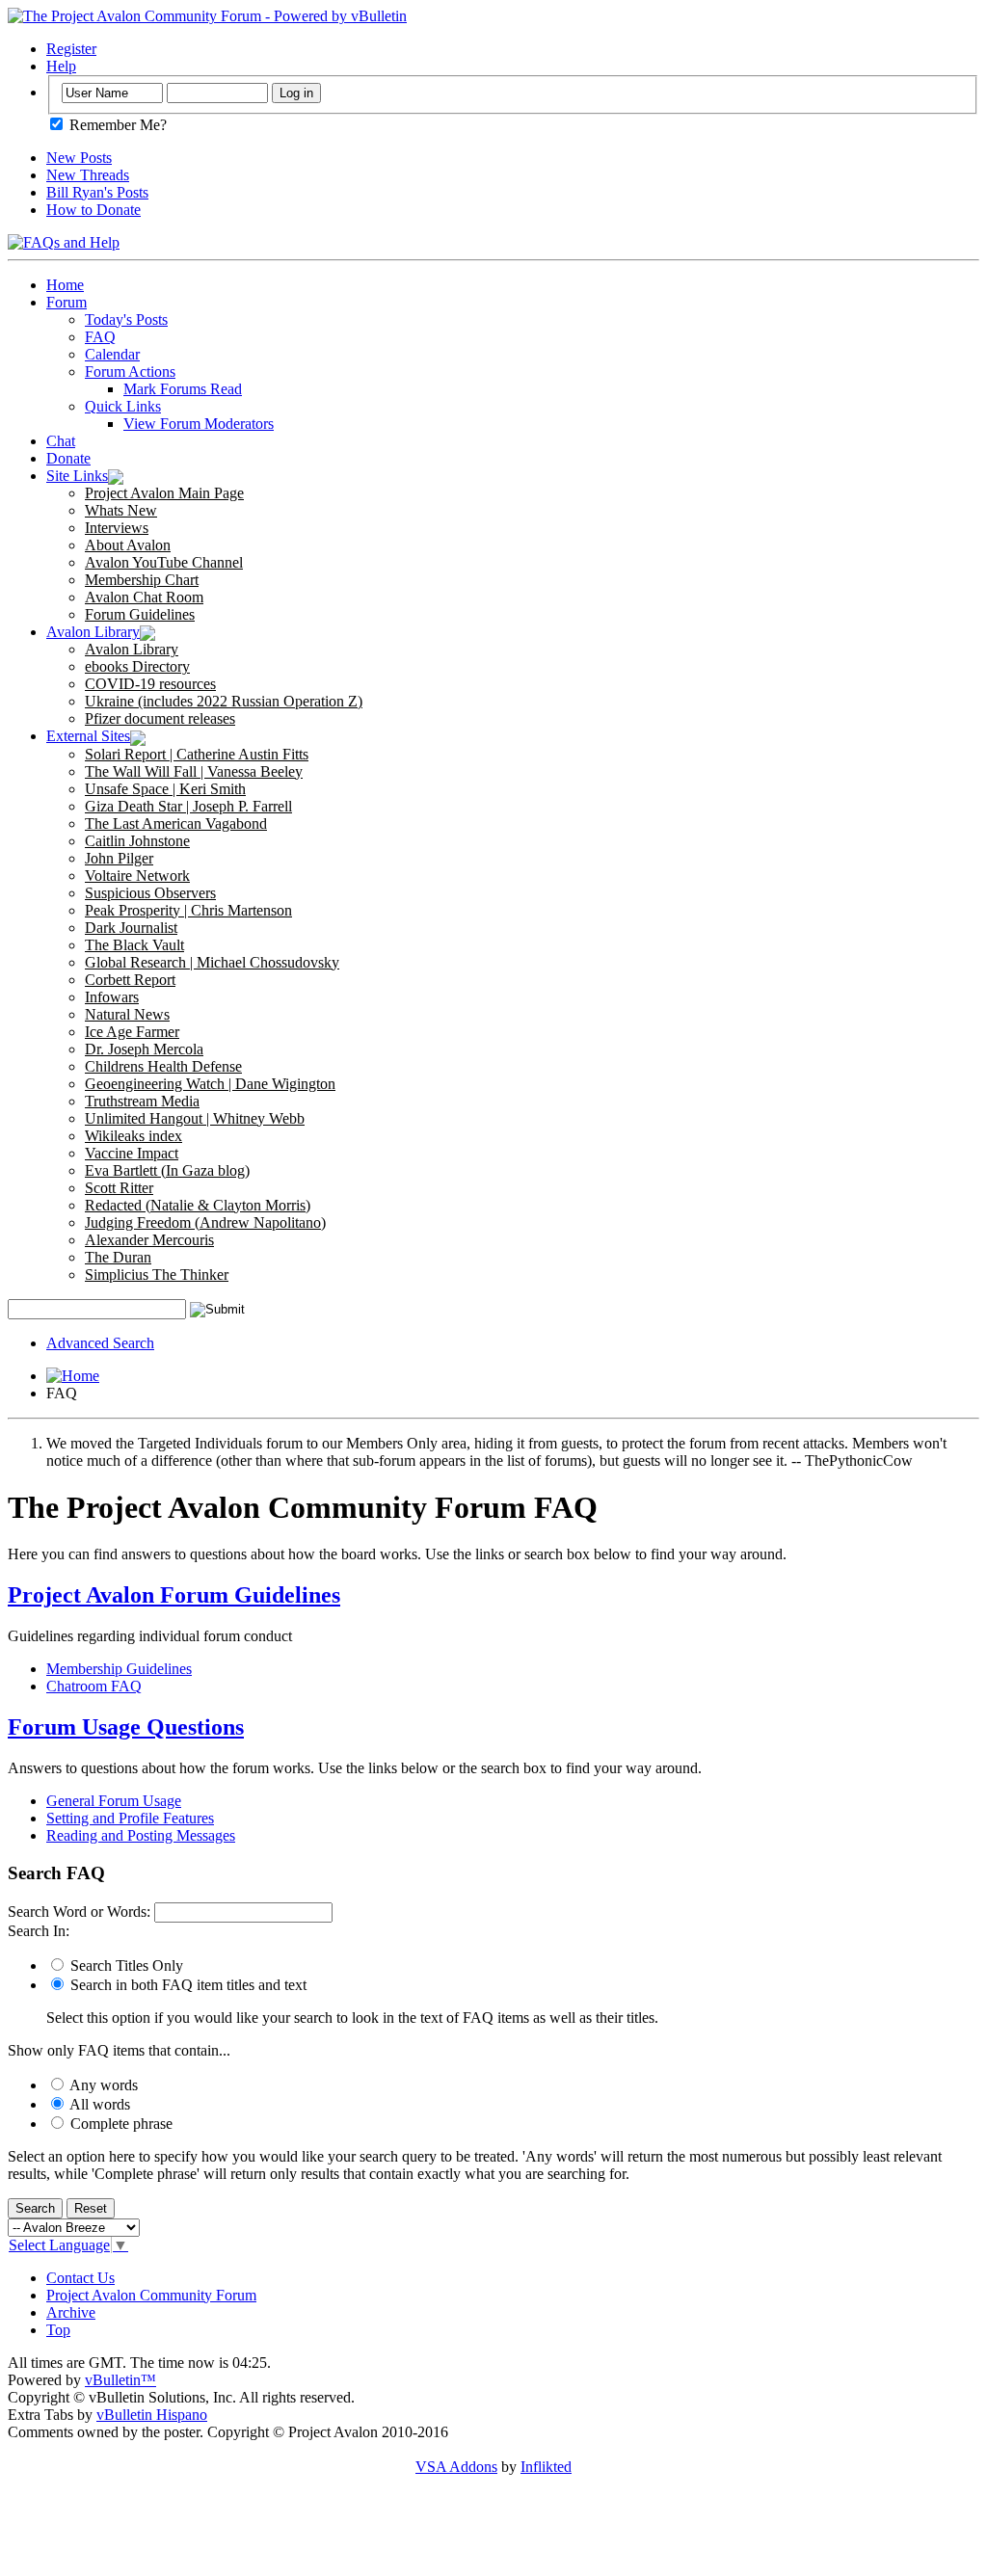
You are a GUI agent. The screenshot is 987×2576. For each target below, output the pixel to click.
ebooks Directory (137, 666)
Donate (68, 458)
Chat (61, 441)
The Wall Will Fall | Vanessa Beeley (194, 771)
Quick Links (123, 406)
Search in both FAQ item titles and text (187, 1985)
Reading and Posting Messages (141, 1835)
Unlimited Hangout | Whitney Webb (195, 1118)
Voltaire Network (137, 876)
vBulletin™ (120, 2380)
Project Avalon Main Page (164, 493)
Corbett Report (130, 980)
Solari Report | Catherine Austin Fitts (197, 754)
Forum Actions (130, 372)
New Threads (88, 175)
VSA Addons (456, 2467)
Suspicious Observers (150, 893)
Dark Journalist (131, 928)
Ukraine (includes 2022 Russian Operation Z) (224, 701)
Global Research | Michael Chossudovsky (212, 962)
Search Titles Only (125, 1965)
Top (58, 2330)
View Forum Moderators (199, 424)
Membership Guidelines (119, 1669)
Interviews (117, 528)
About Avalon (128, 545)
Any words (102, 2085)
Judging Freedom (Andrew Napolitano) (205, 1222)
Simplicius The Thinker (157, 1275)
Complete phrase (120, 2124)
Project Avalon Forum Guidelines (174, 1595)
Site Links (77, 476)
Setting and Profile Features (130, 1818)
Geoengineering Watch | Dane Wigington (210, 1084)
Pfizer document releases (160, 718)
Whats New (121, 510)
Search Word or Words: (79, 1912)
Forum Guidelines (140, 614)
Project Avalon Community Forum (151, 2295)
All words (98, 2104)
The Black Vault (134, 945)
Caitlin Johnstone (137, 841)
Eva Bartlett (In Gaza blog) (167, 1170)
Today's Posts (126, 319)
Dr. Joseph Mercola (144, 1049)
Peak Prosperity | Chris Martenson (188, 910)
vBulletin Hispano (152, 2415)
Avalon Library (93, 632)
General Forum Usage (114, 1801)
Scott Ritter (119, 1188)
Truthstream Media (142, 1101)
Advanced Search (100, 1343)
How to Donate (93, 210)
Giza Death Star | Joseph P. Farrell (188, 806)
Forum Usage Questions (126, 1727)
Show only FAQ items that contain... (119, 2050)
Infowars (112, 997)
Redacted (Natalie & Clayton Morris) (198, 1205)
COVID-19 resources (150, 684)
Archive (71, 2312)
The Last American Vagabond (176, 823)
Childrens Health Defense (163, 1066)
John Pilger (119, 858)
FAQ (100, 337)
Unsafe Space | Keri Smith (165, 789)
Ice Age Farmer (132, 1032)
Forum (67, 302)
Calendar (112, 354)
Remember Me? (116, 125)
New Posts (79, 158)
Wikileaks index (133, 1136)
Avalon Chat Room (144, 597)
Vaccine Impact (132, 1153)
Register (71, 49)
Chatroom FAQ (94, 1686)
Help (61, 66)
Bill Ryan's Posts (97, 192)
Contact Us (80, 2278)
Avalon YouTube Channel (164, 562)
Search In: (39, 1931)
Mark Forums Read (183, 389)
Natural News (127, 1014)
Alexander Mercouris (149, 1240)
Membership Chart (142, 580)
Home (65, 285)
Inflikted (546, 2467)
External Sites (88, 736)
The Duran (118, 1257)
